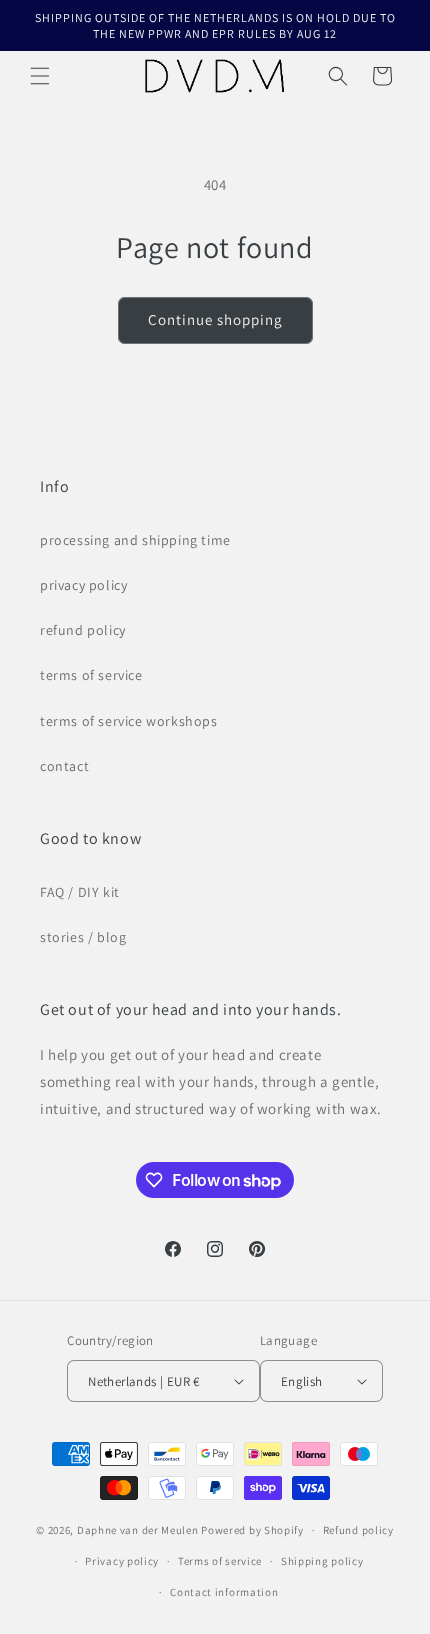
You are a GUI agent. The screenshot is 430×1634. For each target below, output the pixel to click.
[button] (40, 76)
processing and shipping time (135, 540)
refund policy (83, 630)
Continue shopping (215, 319)
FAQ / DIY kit (80, 892)
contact (64, 766)
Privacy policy (122, 1561)
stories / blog (83, 937)
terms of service (91, 675)
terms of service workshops (129, 721)
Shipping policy (322, 1561)
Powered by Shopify (252, 1530)
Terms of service (220, 1561)
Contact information (224, 1592)
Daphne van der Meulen (138, 1530)
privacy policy (83, 585)
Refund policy (358, 1530)
